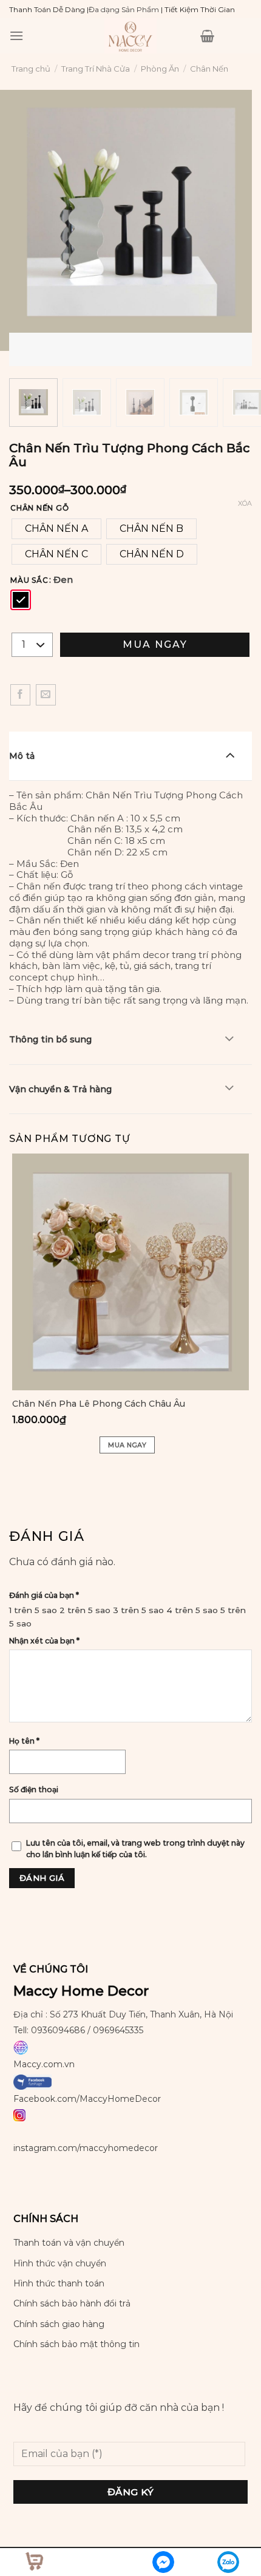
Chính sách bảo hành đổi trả (72, 2303)
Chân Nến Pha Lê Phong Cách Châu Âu (99, 1404)
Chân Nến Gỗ (39, 508)
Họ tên (24, 1741)
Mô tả (22, 756)
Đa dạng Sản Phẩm (124, 9)
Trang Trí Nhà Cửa (96, 69)
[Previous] (21, 345)
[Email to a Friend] (46, 695)
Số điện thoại (34, 1789)
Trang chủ (31, 69)
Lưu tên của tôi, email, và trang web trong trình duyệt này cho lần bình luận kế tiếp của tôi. (135, 1849)
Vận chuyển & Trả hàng (60, 1089)
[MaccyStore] (130, 36)
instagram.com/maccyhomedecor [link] (86, 2148)
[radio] (56, 529)
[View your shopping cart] (33, 2560)
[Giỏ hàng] (207, 36)
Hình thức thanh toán (59, 2283)
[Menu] (16, 36)
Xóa (245, 503)
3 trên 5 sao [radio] (138, 1610)
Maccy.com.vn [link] (44, 2064)
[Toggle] (230, 755)
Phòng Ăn (160, 69)
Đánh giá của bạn (44, 1595)
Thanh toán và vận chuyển (69, 2243)
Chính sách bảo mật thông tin (76, 2344)
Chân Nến (209, 69)
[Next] (54, 345)
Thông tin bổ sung (50, 1039)
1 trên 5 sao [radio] (33, 1610)
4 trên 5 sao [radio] (192, 1610)
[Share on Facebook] (20, 695)
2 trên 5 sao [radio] (85, 1610)
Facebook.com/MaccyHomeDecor (87, 2099)
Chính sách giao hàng (59, 2324)
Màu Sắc (29, 580)
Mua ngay (155, 644)
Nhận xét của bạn (44, 1641)
